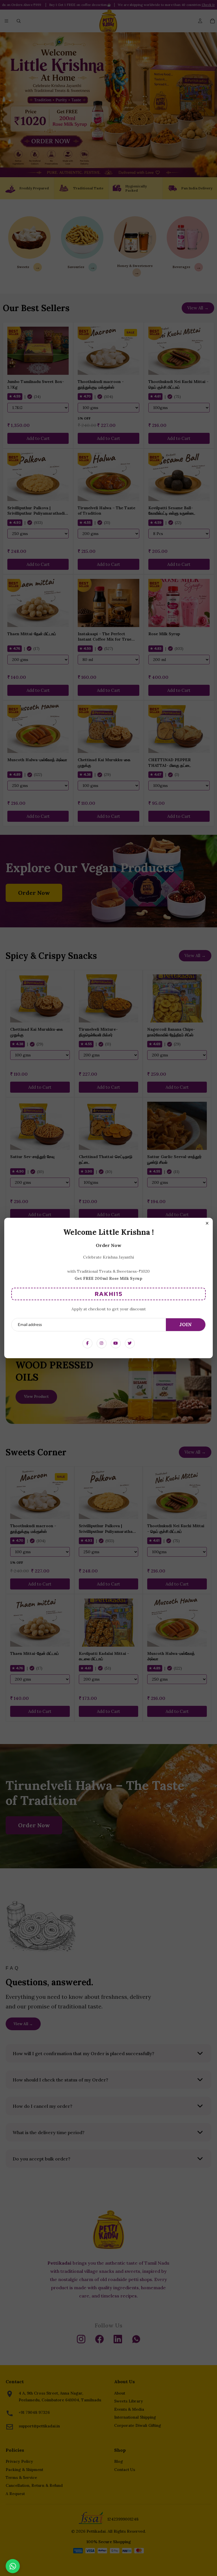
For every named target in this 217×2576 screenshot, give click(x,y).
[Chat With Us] (13, 2566)
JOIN (186, 1325)
